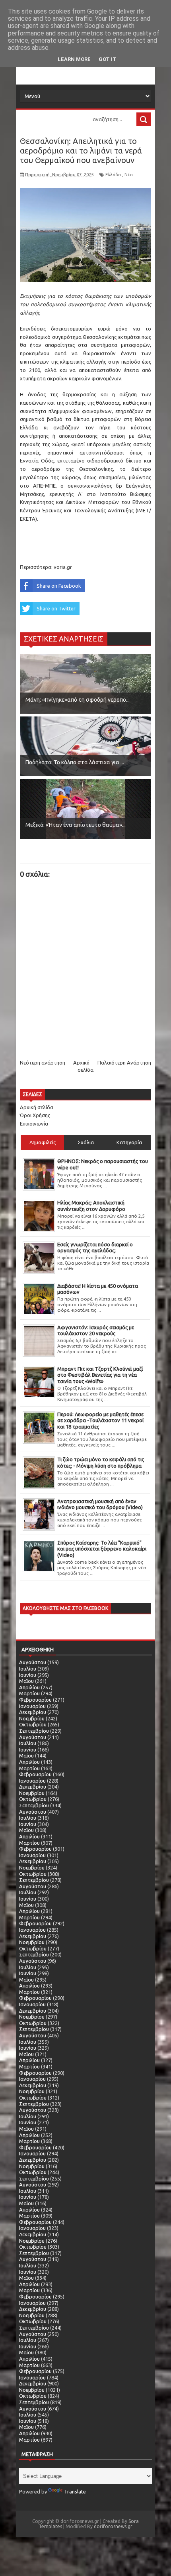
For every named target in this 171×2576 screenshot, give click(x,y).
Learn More (74, 59)
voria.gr (63, 567)
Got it (108, 59)
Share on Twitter (56, 608)
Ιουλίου (28, 1669)
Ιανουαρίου (32, 1706)
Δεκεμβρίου (33, 1712)
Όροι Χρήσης (35, 1115)
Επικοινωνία (34, 1124)
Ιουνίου (28, 1675)
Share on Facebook (59, 586)
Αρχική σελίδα (37, 1107)
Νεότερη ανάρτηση (43, 1063)
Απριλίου (29, 1687)
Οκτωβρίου (33, 1724)
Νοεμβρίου (32, 1718)
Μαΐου (26, 1681)
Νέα (129, 175)
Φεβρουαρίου (35, 1700)
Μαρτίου (29, 1693)
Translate (75, 2491)
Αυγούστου (33, 1662)
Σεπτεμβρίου (34, 1731)
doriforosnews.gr (113, 2526)
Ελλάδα (113, 175)
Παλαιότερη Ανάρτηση (124, 1063)
